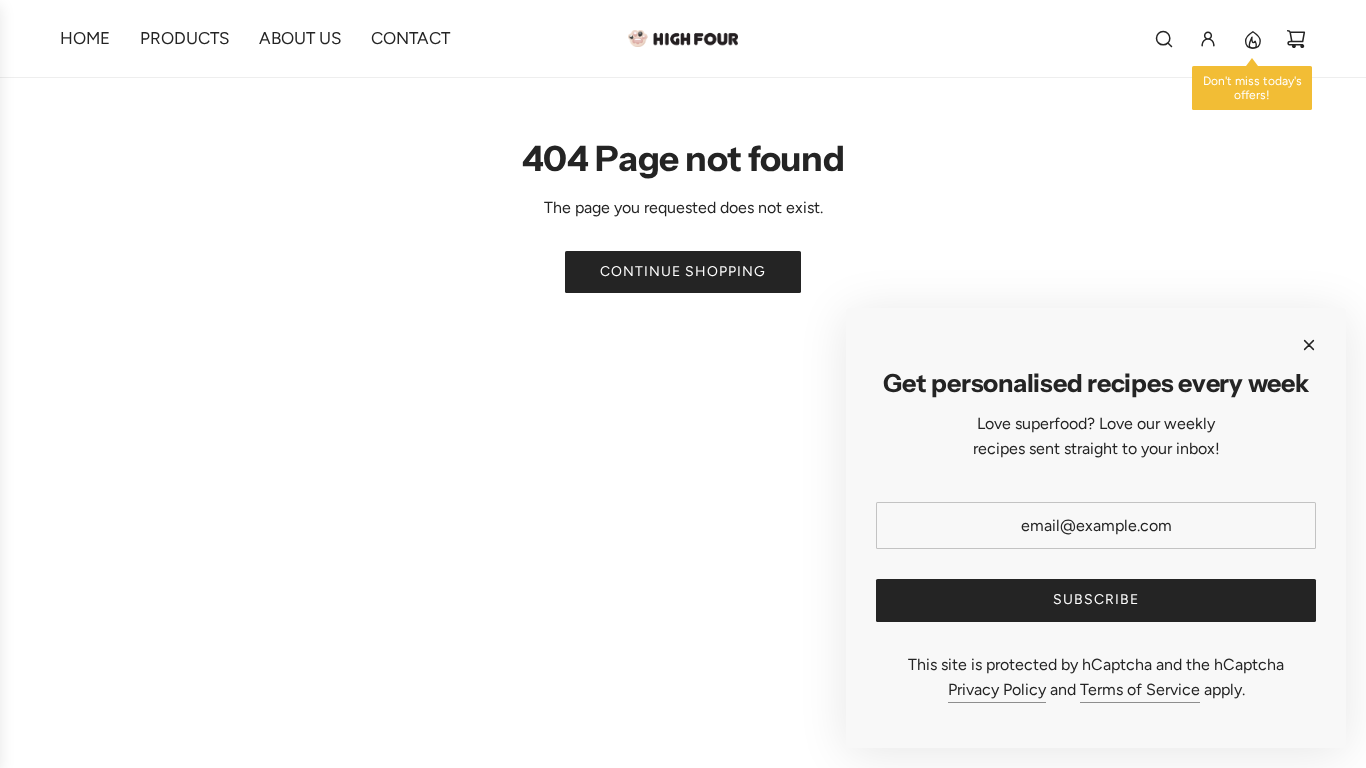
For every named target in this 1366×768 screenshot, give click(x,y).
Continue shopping (683, 271)
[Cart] (1296, 39)
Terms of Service (1140, 689)
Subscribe (1096, 599)
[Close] (1309, 345)
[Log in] (1208, 39)
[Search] (1164, 39)
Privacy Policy (997, 689)
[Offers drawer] (1252, 39)
